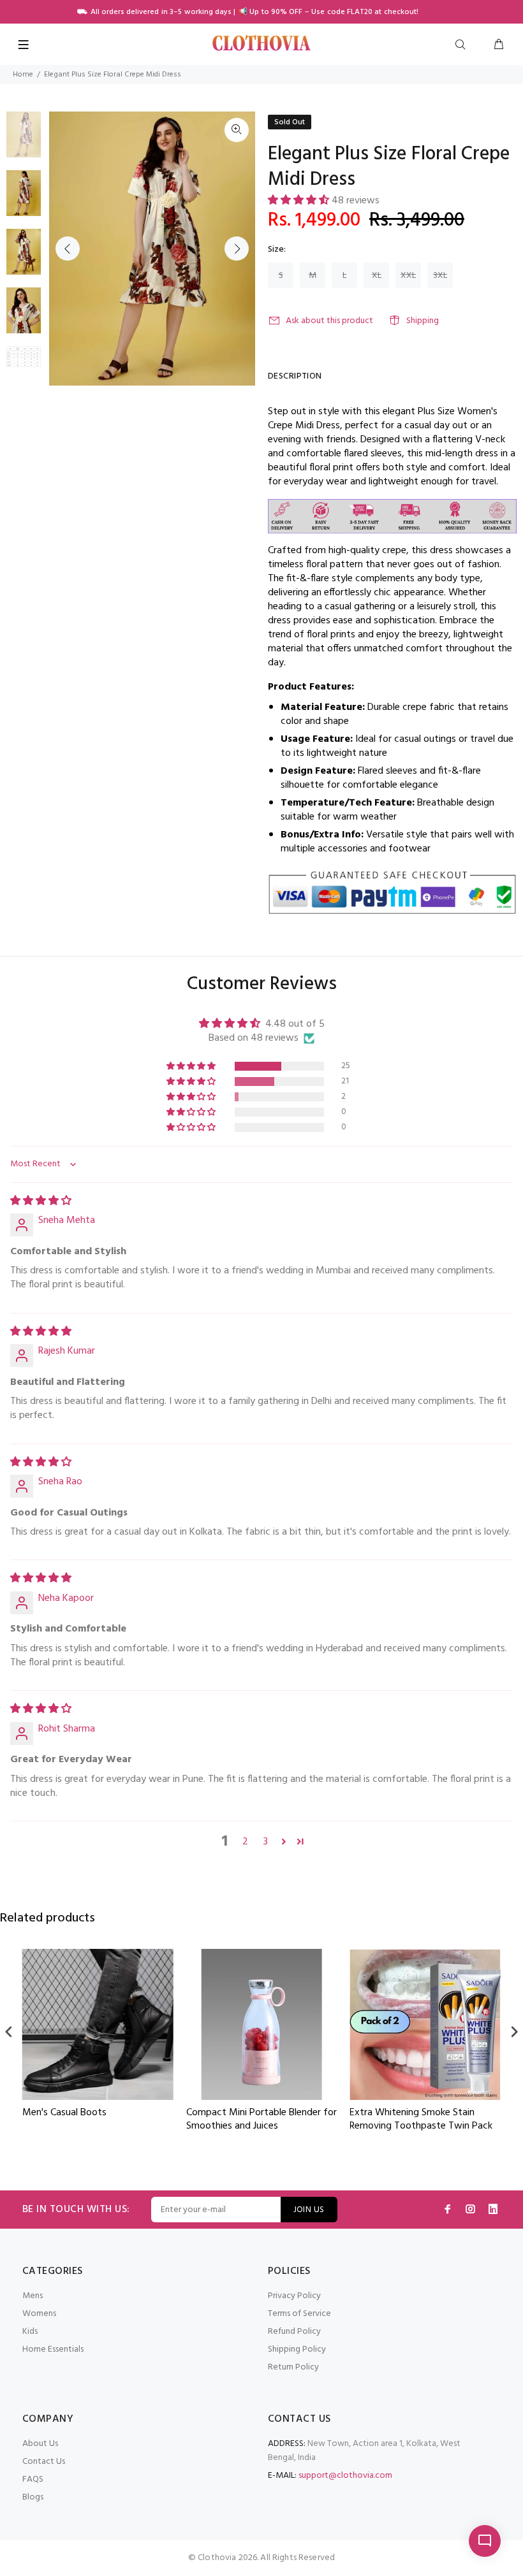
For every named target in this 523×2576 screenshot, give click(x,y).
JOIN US (309, 2210)
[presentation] (9, 2032)
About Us (40, 2444)
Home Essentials (53, 2349)
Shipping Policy (297, 2349)
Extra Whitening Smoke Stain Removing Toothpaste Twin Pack (258, 2120)
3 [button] (266, 1842)
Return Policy (293, 2367)
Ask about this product (329, 321)
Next (237, 249)
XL (377, 276)
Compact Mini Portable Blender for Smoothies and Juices (98, 2120)
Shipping (423, 321)
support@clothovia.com (345, 2476)
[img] (41, 1201)
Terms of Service (299, 2314)
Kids (30, 2332)
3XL (440, 276)
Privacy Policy (294, 2296)
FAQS (33, 2479)
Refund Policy (294, 2332)
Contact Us (44, 2462)
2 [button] (245, 1842)
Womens (39, 2314)
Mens (33, 2296)
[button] (300, 201)
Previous (68, 249)
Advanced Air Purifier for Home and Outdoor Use (416, 2120)
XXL (408, 276)
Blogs (33, 2497)
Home (23, 75)
